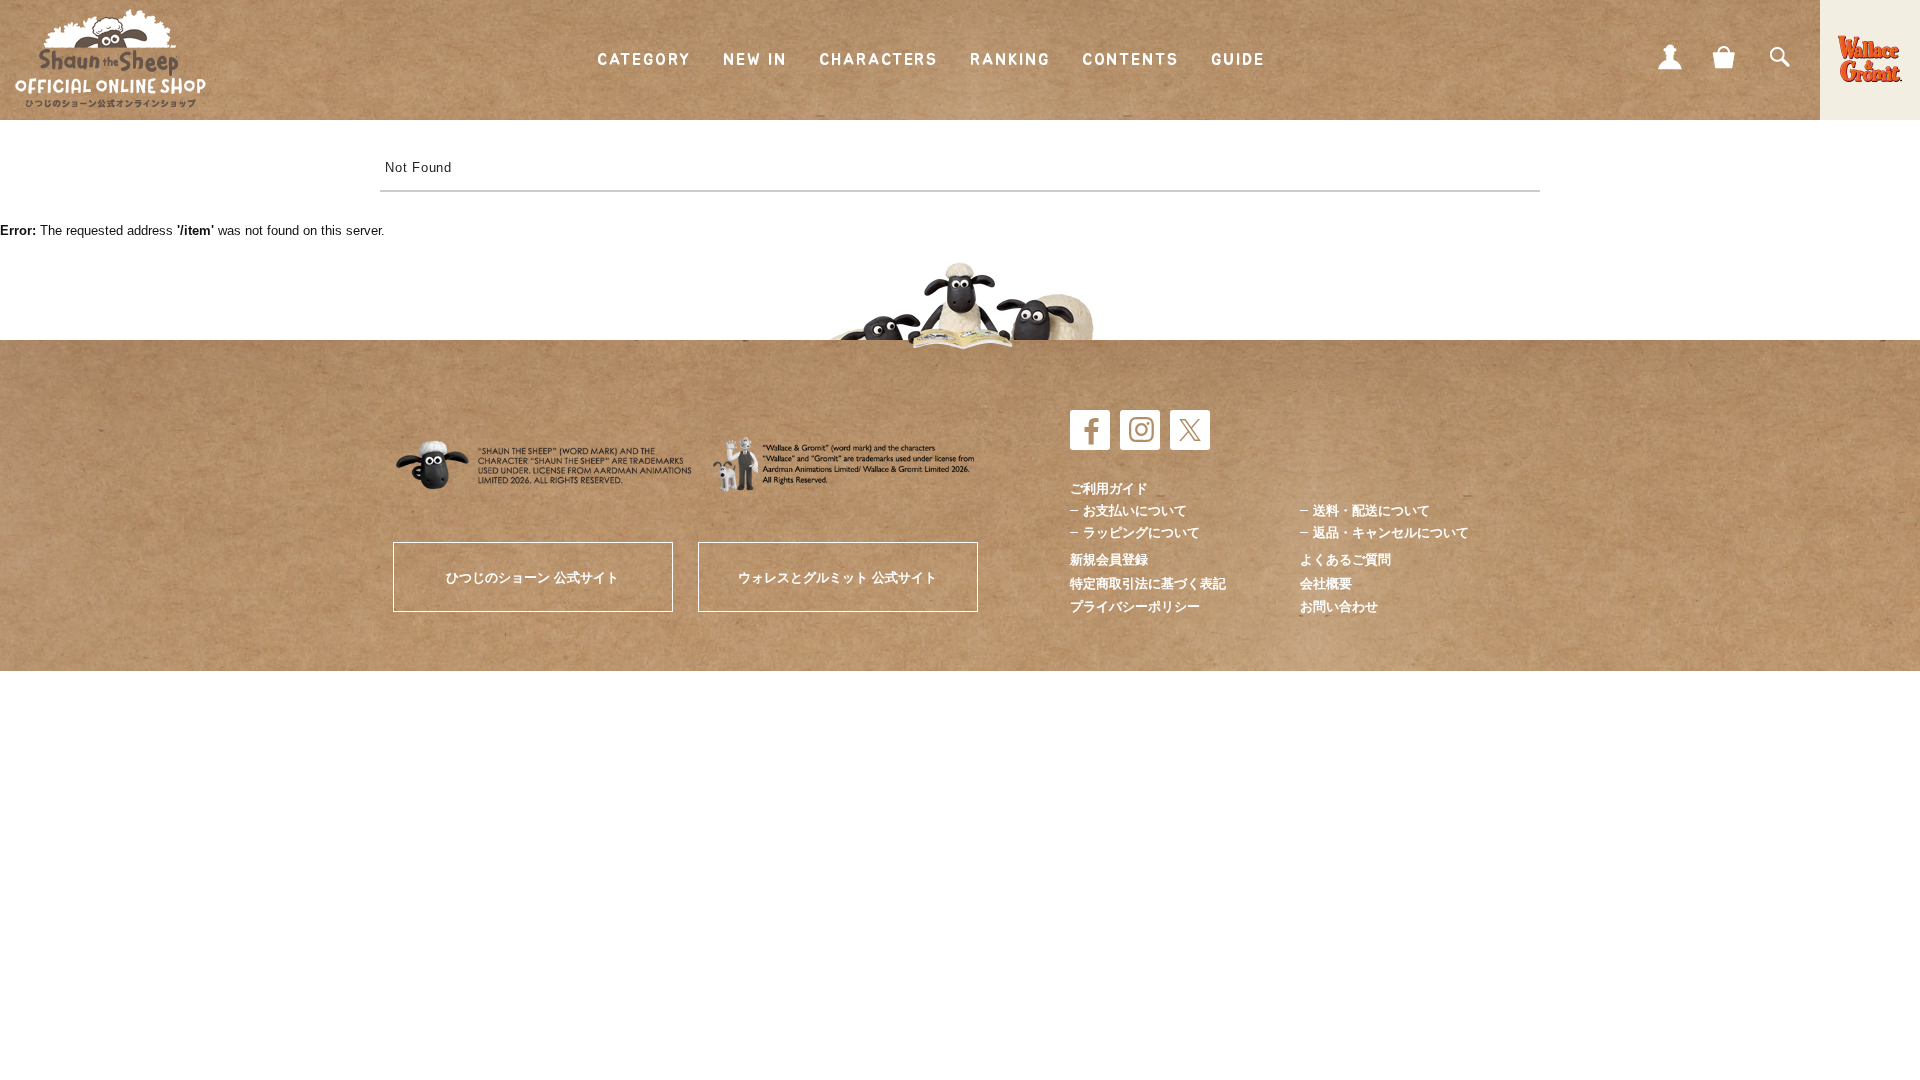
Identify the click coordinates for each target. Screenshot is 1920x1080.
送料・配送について (1371, 510)
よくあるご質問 (1345, 559)
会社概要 (1326, 583)
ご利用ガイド (1109, 488)
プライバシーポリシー (1135, 606)
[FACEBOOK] (1090, 430)
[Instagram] (1140, 430)
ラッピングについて (1141, 532)
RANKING (1009, 60)
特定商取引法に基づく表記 (1148, 583)
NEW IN (755, 60)
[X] (1190, 430)
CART (1725, 57)
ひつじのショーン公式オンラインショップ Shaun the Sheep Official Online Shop (110, 59)
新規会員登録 (1109, 559)
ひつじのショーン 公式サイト (532, 577)
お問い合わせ (1339, 606)
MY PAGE (1670, 57)
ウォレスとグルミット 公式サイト (837, 577)
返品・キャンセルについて (1391, 532)
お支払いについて (1135, 510)
